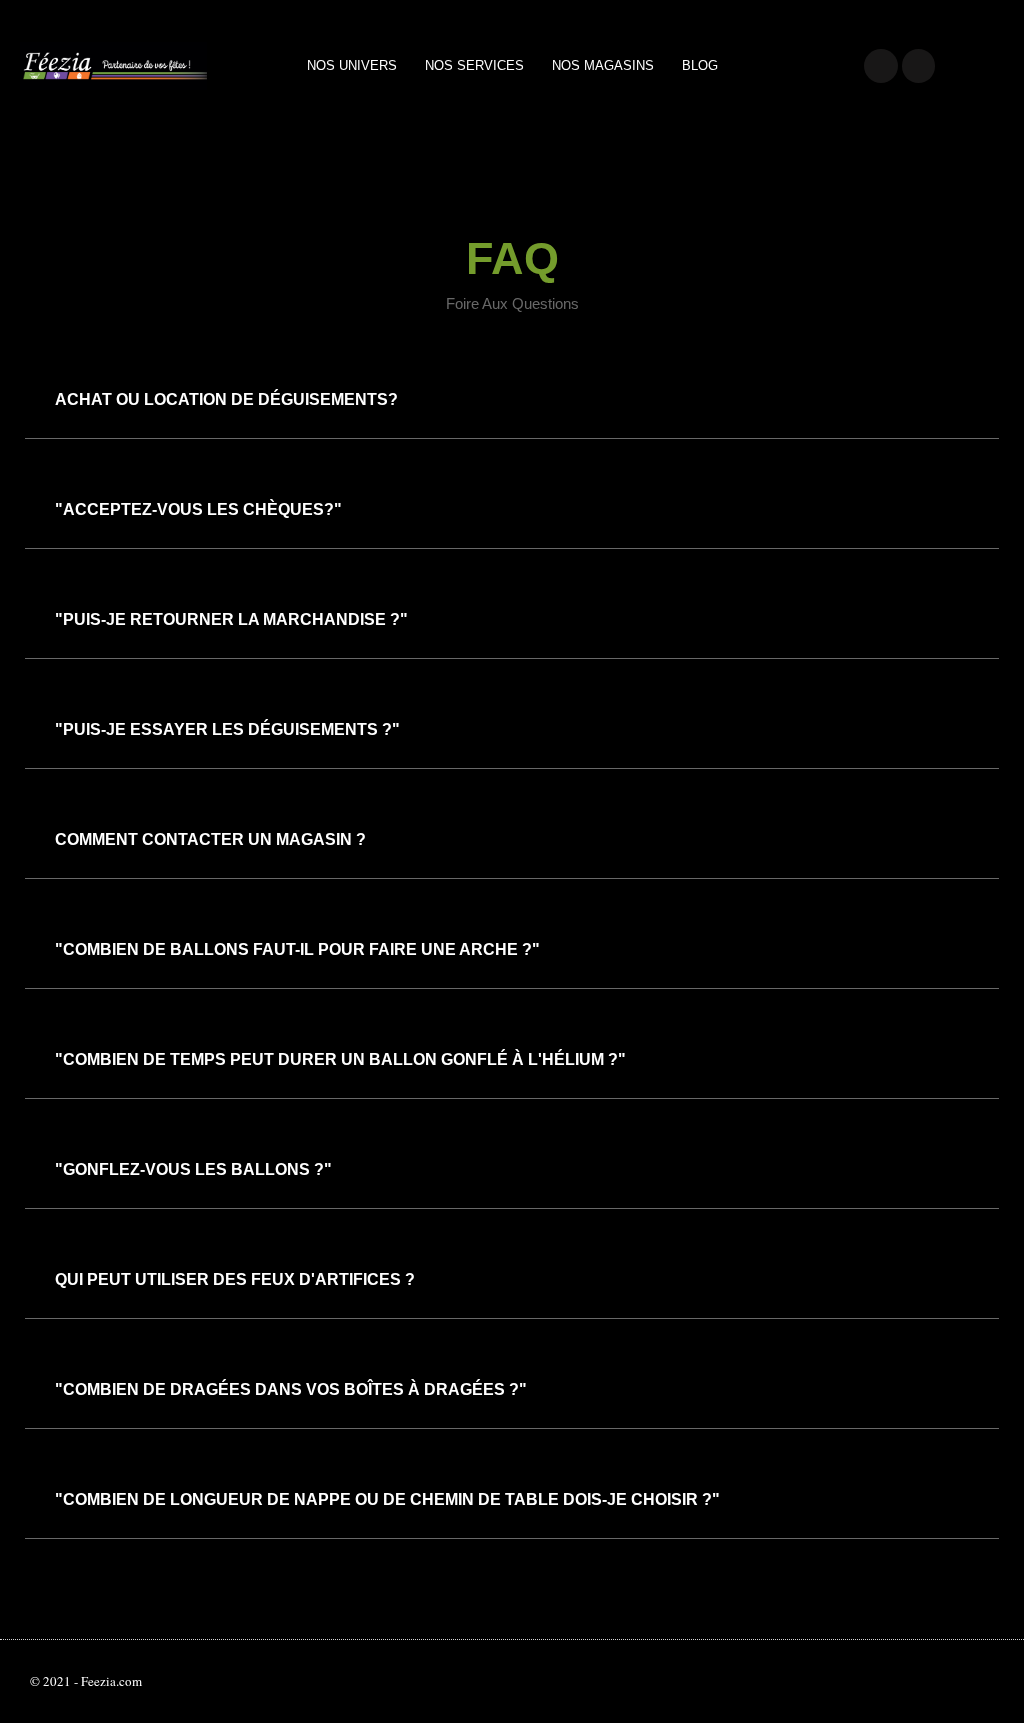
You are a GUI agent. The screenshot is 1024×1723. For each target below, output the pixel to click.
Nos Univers (352, 65)
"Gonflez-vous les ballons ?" (193, 1169)
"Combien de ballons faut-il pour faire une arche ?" (297, 949)
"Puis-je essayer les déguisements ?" (227, 729)
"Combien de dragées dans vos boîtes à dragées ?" (291, 1389)
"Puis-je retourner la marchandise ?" (231, 619)
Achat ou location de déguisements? (226, 399)
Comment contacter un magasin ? (210, 839)
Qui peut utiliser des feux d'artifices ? (235, 1279)
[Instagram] (894, 1682)
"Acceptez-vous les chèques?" (198, 509)
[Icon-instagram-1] (919, 66)
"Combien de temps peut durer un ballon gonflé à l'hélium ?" (340, 1059)
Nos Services (474, 65)
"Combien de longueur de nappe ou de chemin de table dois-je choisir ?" (387, 1499)
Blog (700, 65)
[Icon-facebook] (881, 66)
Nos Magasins (603, 65)
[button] (512, 400)
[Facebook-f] (868, 1682)
